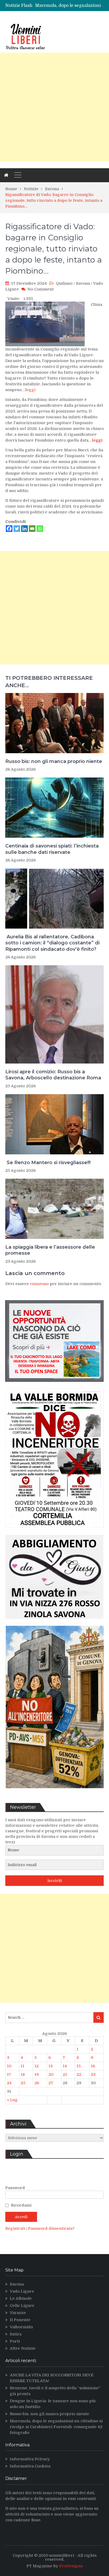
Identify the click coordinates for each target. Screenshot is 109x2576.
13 (51, 2066)
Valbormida (21, 2327)
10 (9, 2066)
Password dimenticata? (51, 2228)
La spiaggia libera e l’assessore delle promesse (50, 1250)
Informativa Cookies (30, 2466)
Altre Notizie (23, 2348)
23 (93, 2074)
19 (37, 2074)
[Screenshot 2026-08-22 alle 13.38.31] (54, 1792)
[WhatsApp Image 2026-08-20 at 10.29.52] (54, 1532)
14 (65, 2066)
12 (37, 2066)
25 (23, 2083)
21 (65, 2074)
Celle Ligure (22, 2306)
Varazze (18, 2313)
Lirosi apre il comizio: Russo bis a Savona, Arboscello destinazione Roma (53, 1075)
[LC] (54, 1386)
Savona (83, 283)
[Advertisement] (54, 107)
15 (79, 2066)
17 (9, 2074)
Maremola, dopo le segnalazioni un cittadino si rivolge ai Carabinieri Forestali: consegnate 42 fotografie (56, 2427)
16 (93, 2066)
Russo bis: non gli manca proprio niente (54, 761)
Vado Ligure (22, 2291)
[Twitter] (17, 529)
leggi (30, 390)
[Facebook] (9, 529)
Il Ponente (20, 2320)
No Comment (41, 289)
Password (15, 2188)
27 (51, 2083)
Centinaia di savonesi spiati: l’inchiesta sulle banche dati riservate (52, 849)
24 (9, 2083)
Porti (15, 2341)
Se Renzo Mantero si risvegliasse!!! (48, 1163)
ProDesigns (71, 2566)
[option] (69, 6)
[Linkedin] (24, 529)
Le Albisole (21, 2298)
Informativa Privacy (30, 2459)
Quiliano (64, 283)
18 (23, 2074)
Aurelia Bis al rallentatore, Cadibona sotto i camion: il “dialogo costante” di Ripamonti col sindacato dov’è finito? (52, 943)
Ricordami (21, 2205)
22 (79, 2074)
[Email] (32, 529)
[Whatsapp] (40, 529)
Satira (16, 2334)
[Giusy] (54, 1623)
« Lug (12, 2100)
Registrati (16, 2228)
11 (22, 2066)
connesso (39, 1284)
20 (51, 2074)
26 (37, 2083)
